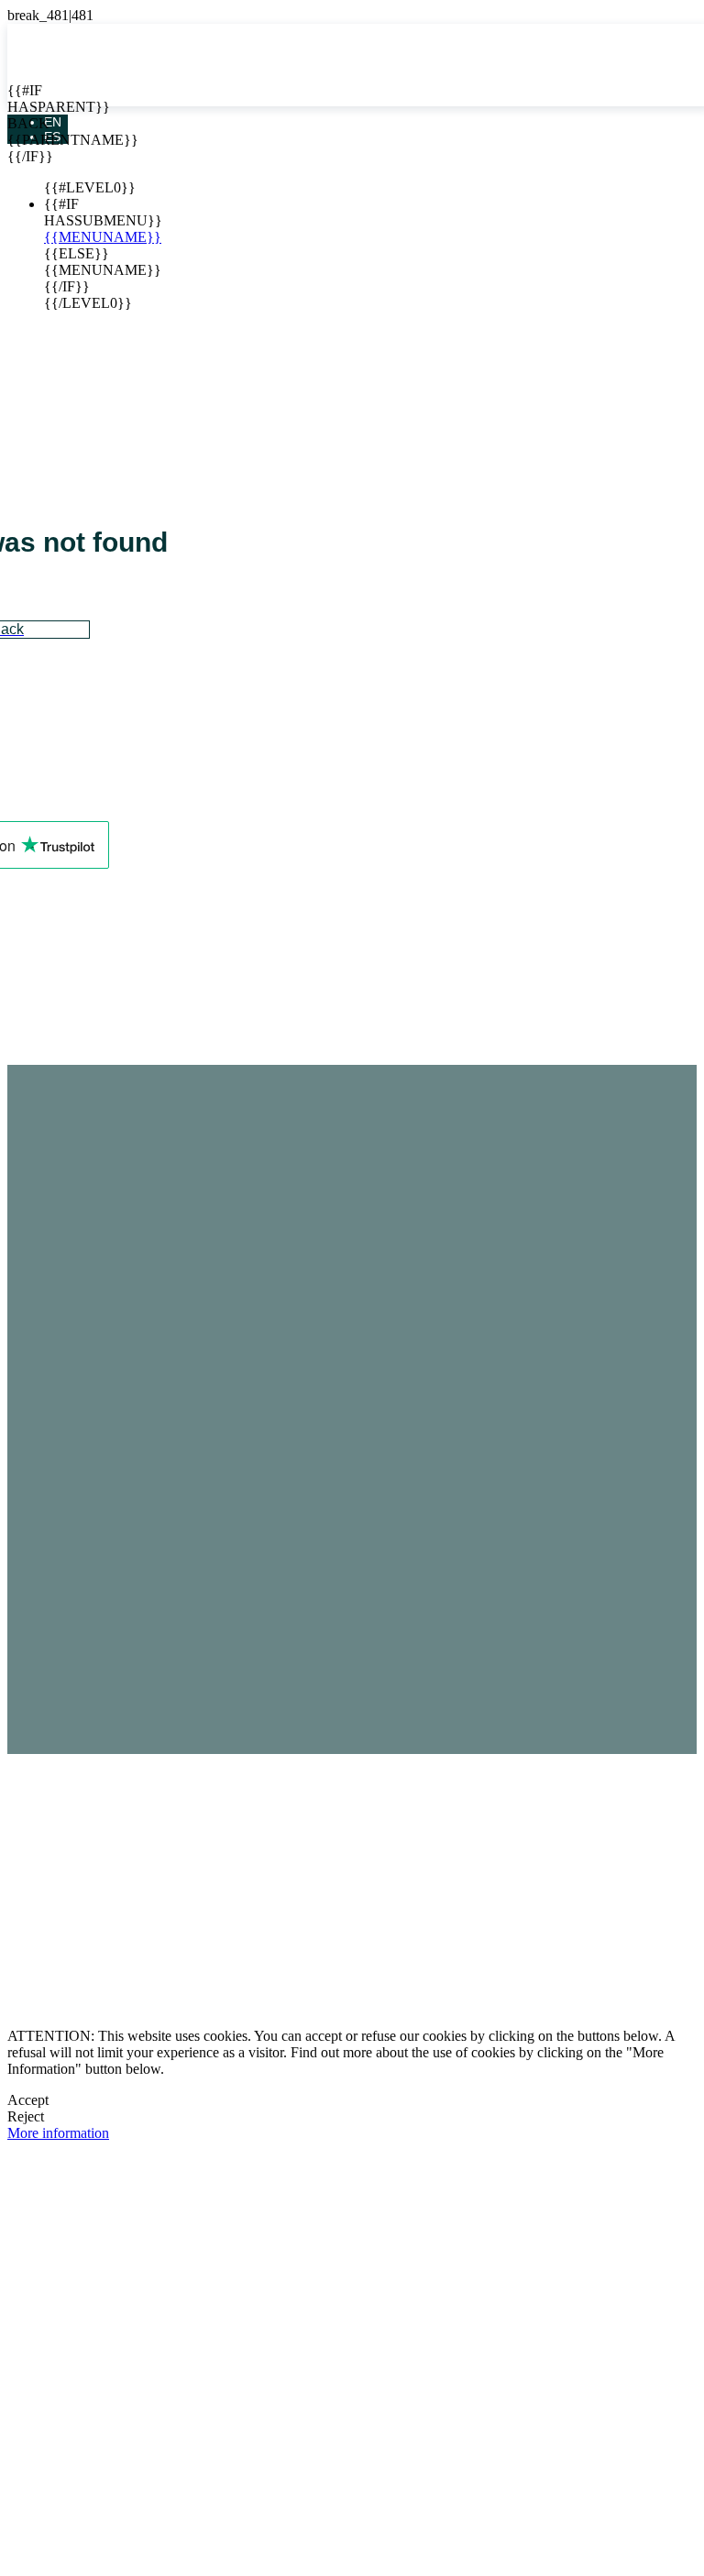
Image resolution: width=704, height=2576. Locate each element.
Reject (26, 2116)
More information (58, 2133)
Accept (28, 2100)
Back (21, 123)
